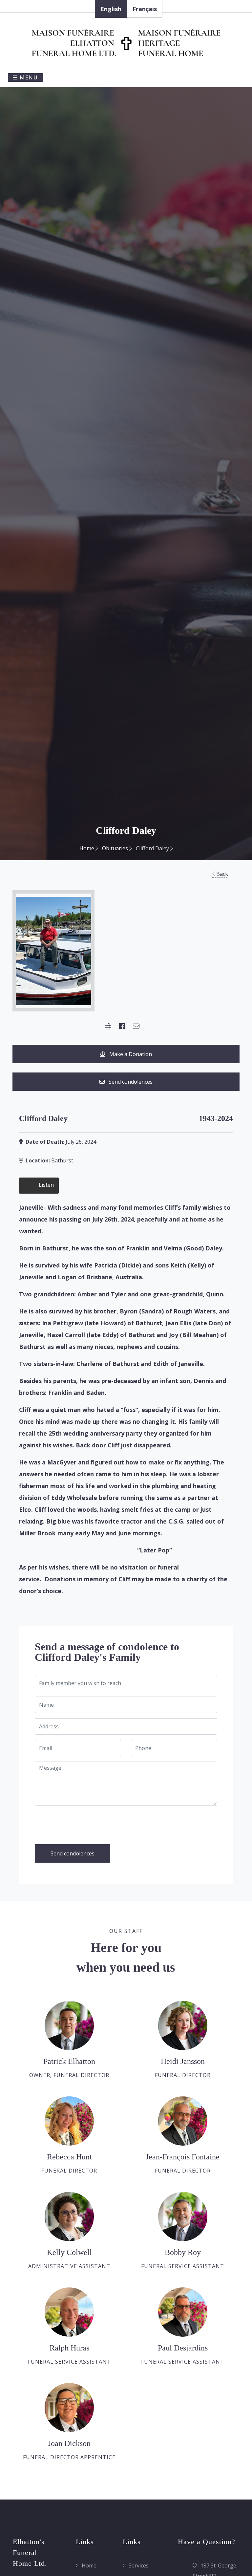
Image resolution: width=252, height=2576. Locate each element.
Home (87, 848)
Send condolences (129, 1082)
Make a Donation (129, 1054)
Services (138, 2565)
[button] (108, 1026)
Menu (28, 77)
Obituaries (116, 848)
